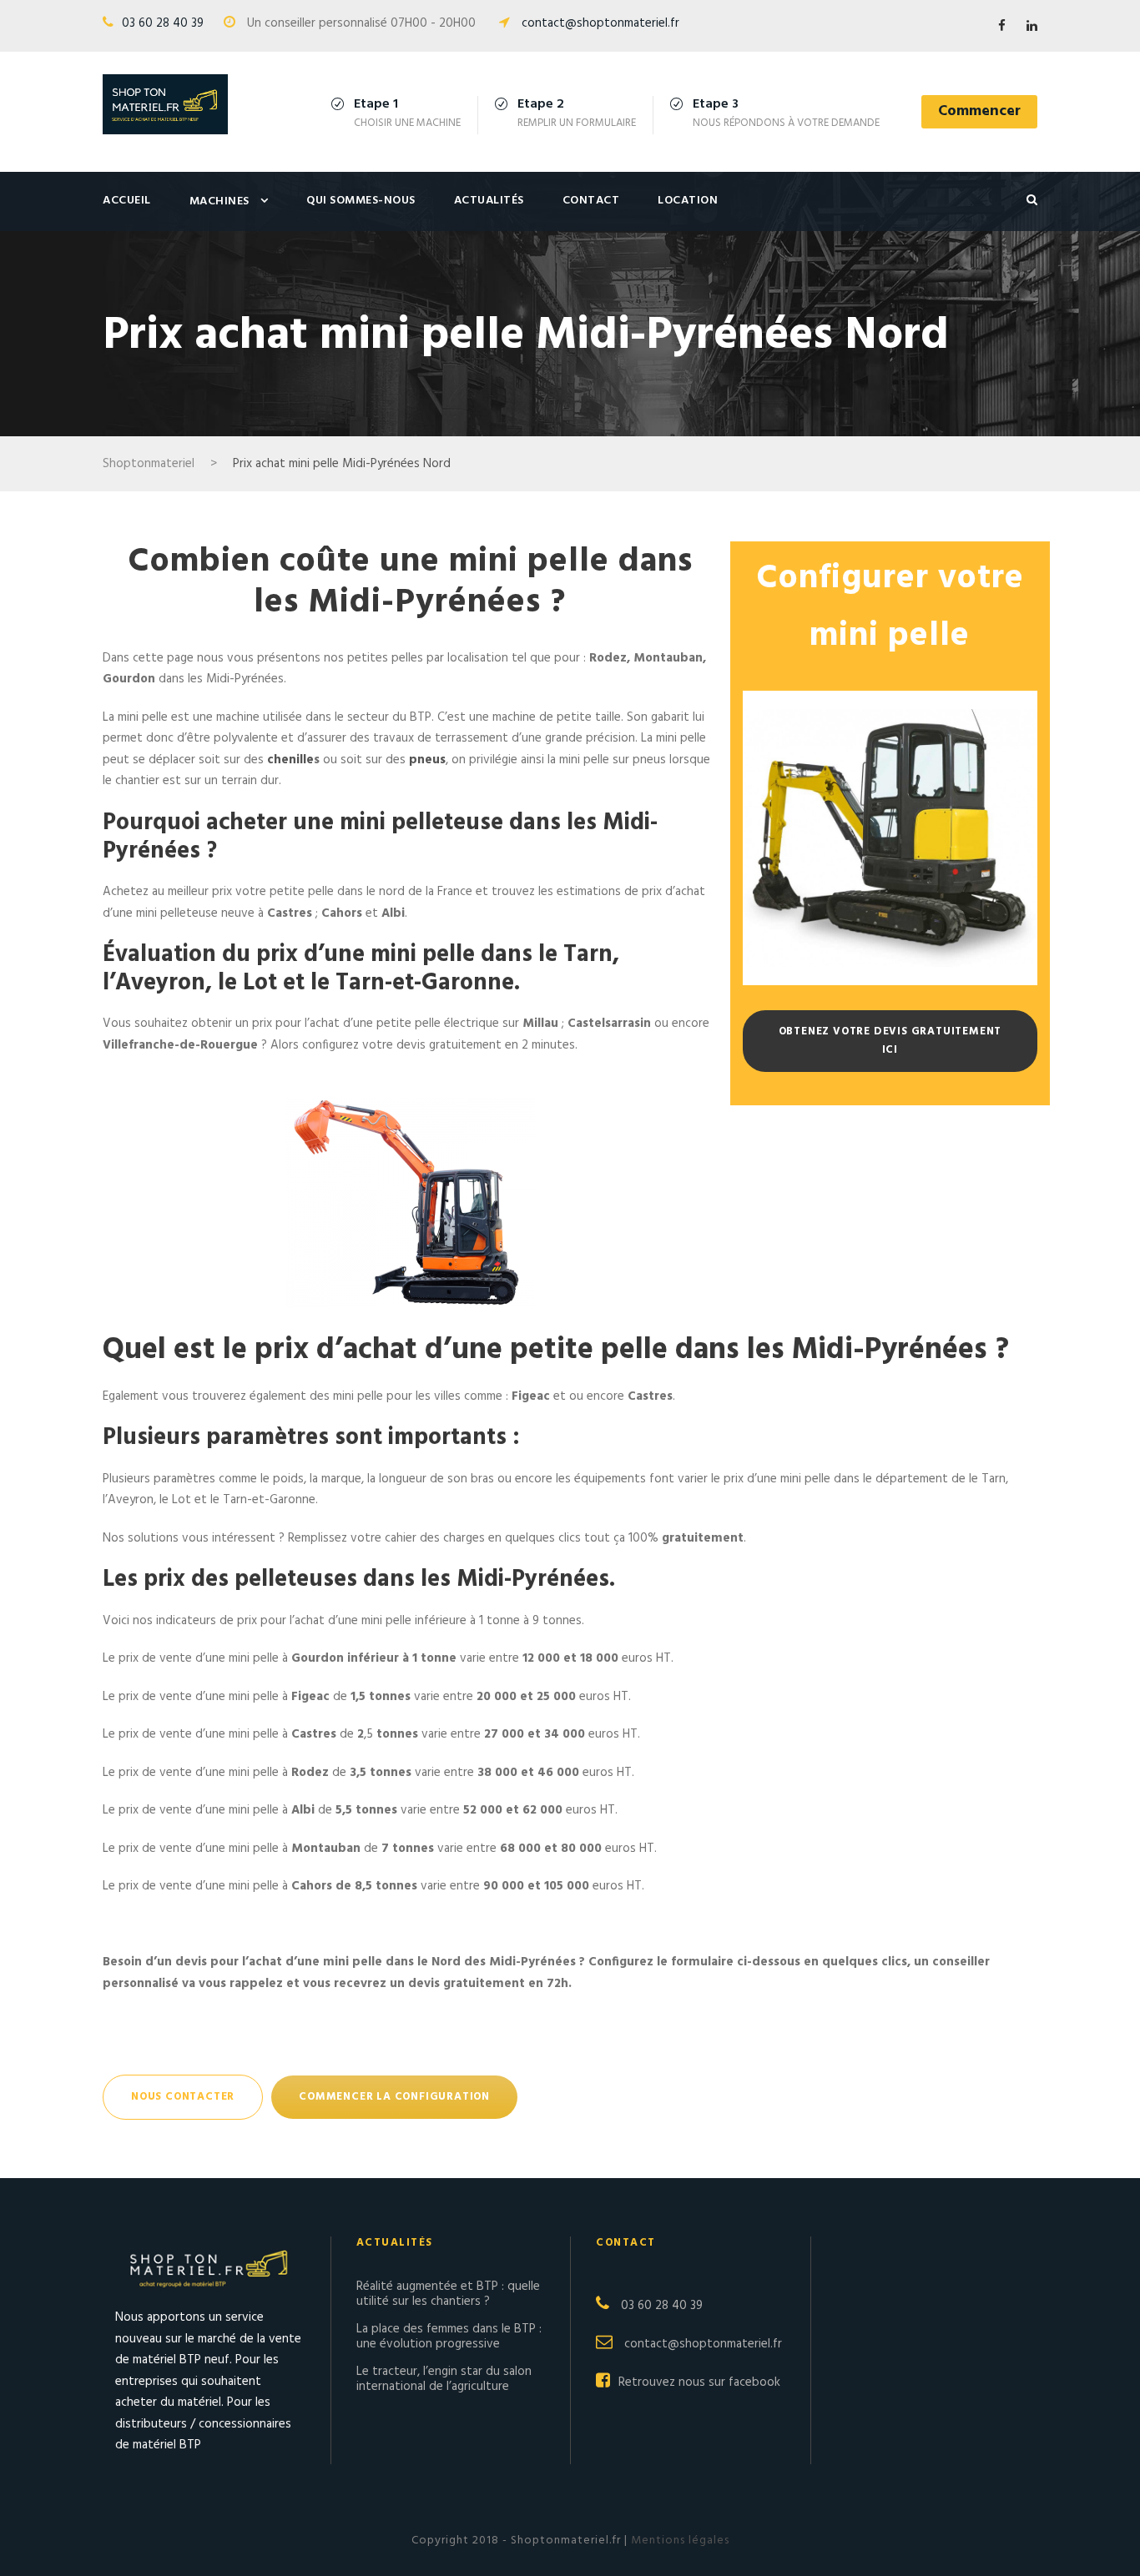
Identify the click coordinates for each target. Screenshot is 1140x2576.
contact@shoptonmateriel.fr (600, 23)
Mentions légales (678, 2541)
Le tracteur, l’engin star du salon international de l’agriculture (444, 2379)
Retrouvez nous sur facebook (699, 2382)
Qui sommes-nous (361, 201)
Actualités (489, 201)
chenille (290, 760)
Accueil (127, 201)
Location (688, 201)
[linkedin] (1032, 27)
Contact (591, 201)
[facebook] (1002, 27)
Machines (219, 201)
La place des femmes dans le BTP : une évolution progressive (449, 2337)
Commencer (979, 111)
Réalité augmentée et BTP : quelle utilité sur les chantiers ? (448, 2294)
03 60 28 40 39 (163, 23)
